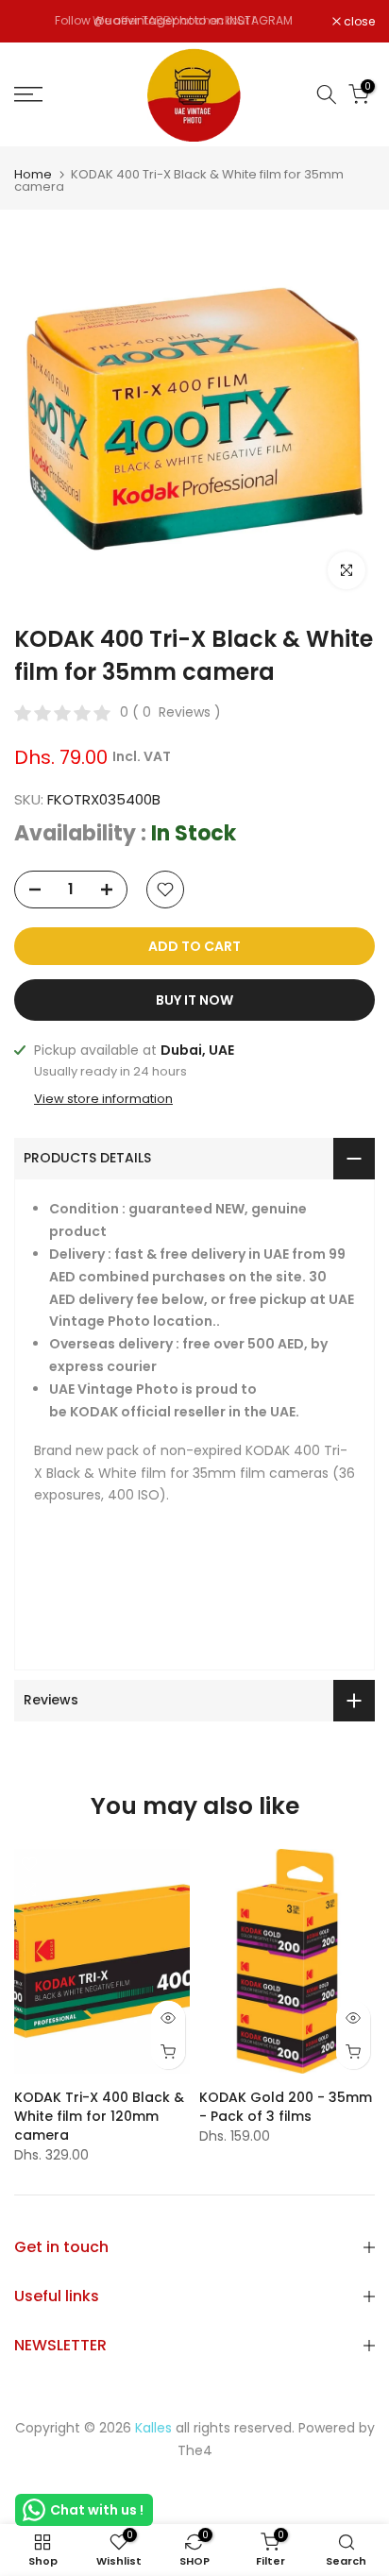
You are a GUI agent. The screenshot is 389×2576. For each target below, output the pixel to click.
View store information (103, 1099)
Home (33, 174)
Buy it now (194, 1000)
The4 (195, 2450)
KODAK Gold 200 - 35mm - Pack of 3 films (286, 2106)
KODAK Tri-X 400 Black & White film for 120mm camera (99, 2115)
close (358, 22)
